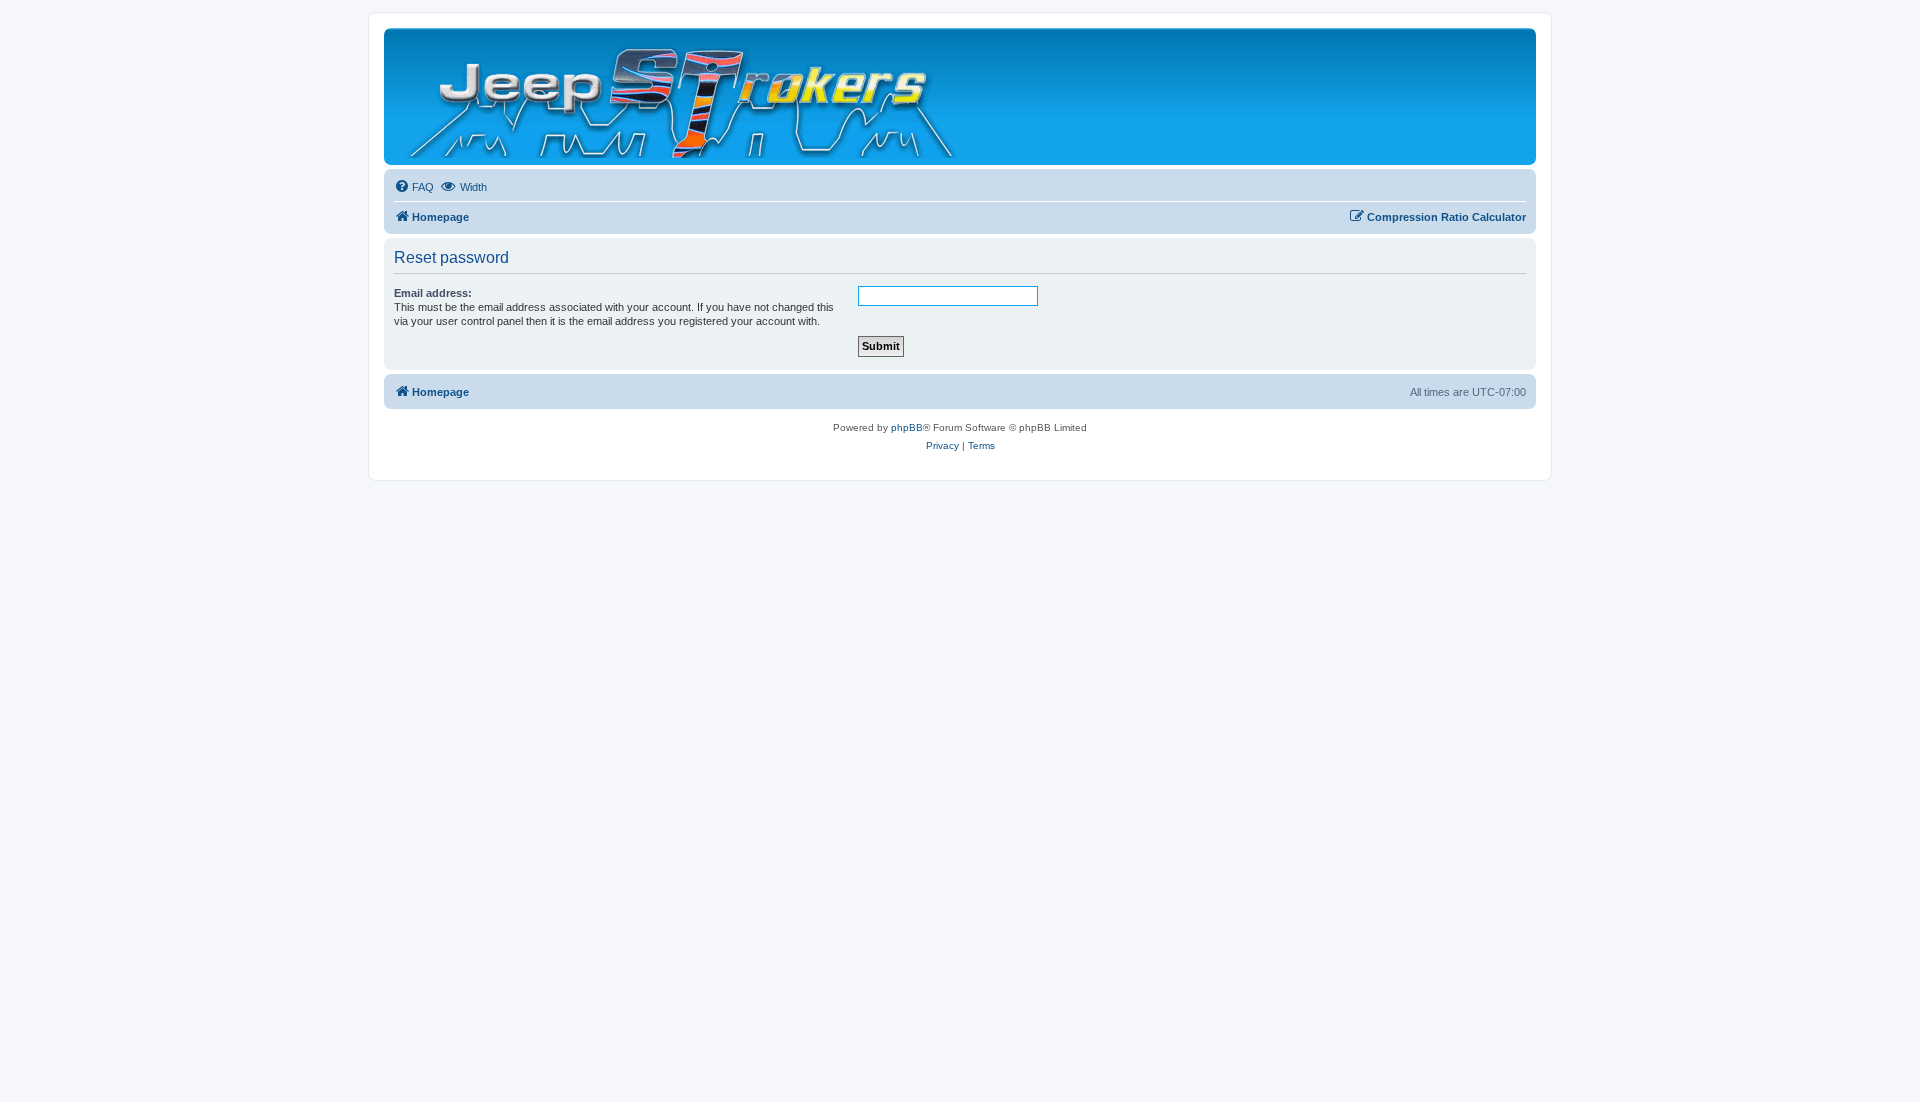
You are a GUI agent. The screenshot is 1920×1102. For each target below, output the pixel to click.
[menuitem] (414, 187)
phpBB (907, 427)
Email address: (433, 293)
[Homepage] (683, 96)
